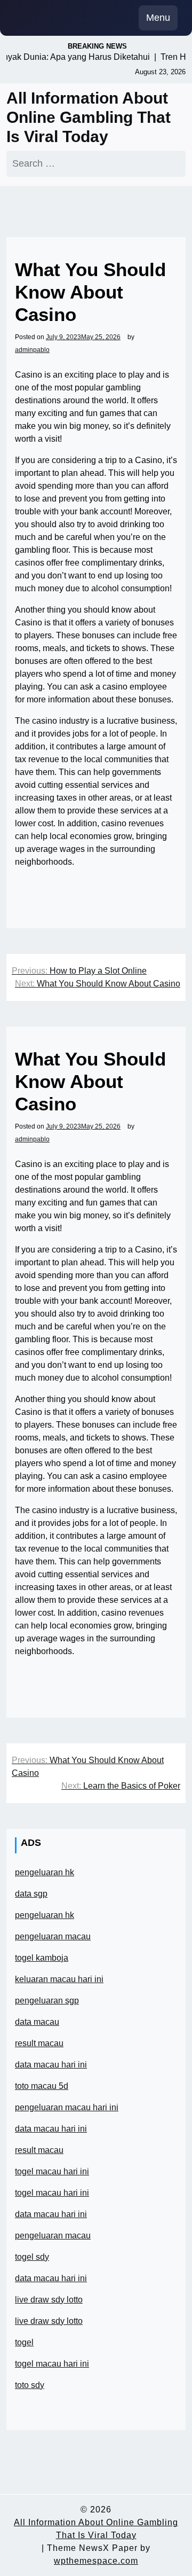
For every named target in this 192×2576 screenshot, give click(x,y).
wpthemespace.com (96, 2561)
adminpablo (32, 350)
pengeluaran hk (45, 1872)
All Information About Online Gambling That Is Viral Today (89, 117)
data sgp (31, 1894)
